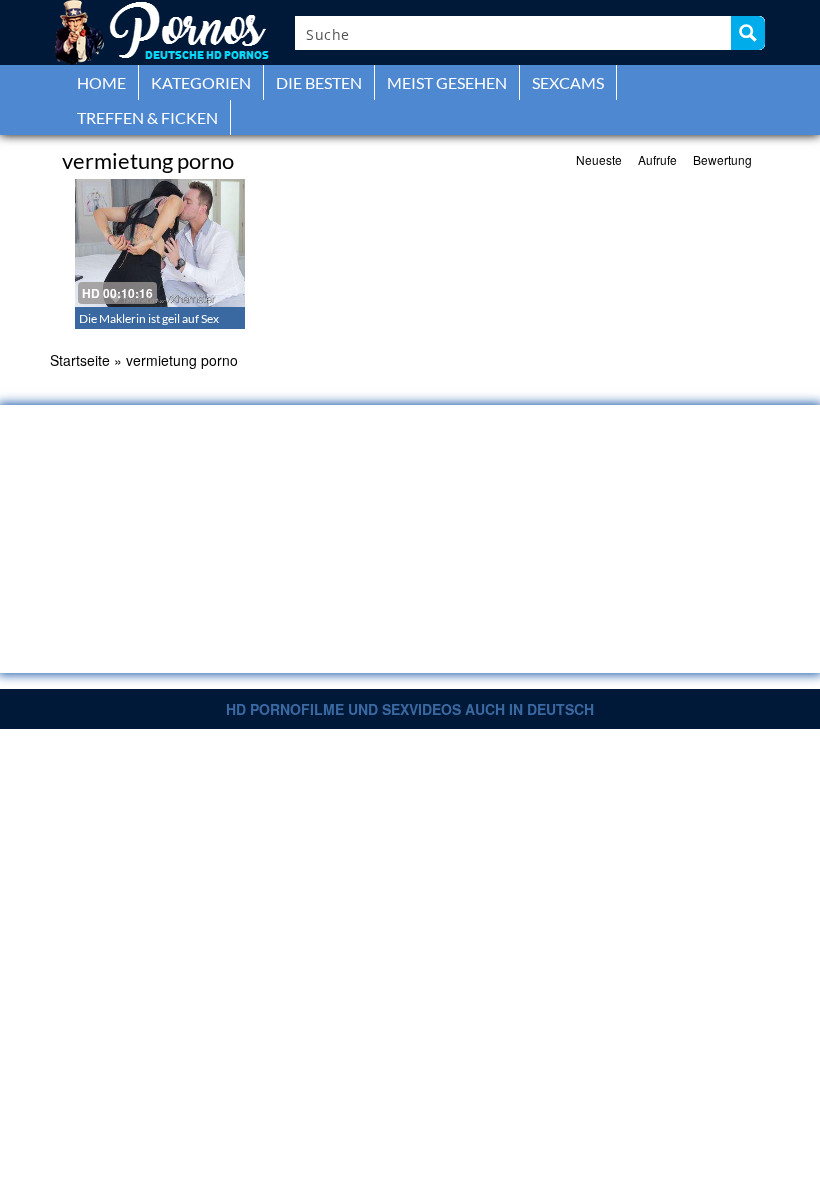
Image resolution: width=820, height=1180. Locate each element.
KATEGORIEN (201, 82)
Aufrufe (657, 159)
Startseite (80, 360)
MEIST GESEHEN (447, 82)
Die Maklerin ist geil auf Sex (149, 318)
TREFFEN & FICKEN (147, 117)
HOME (101, 82)
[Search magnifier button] (748, 33)
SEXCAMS (568, 82)
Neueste (599, 159)
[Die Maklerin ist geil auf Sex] (160, 243)
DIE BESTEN (319, 82)
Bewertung (722, 159)
